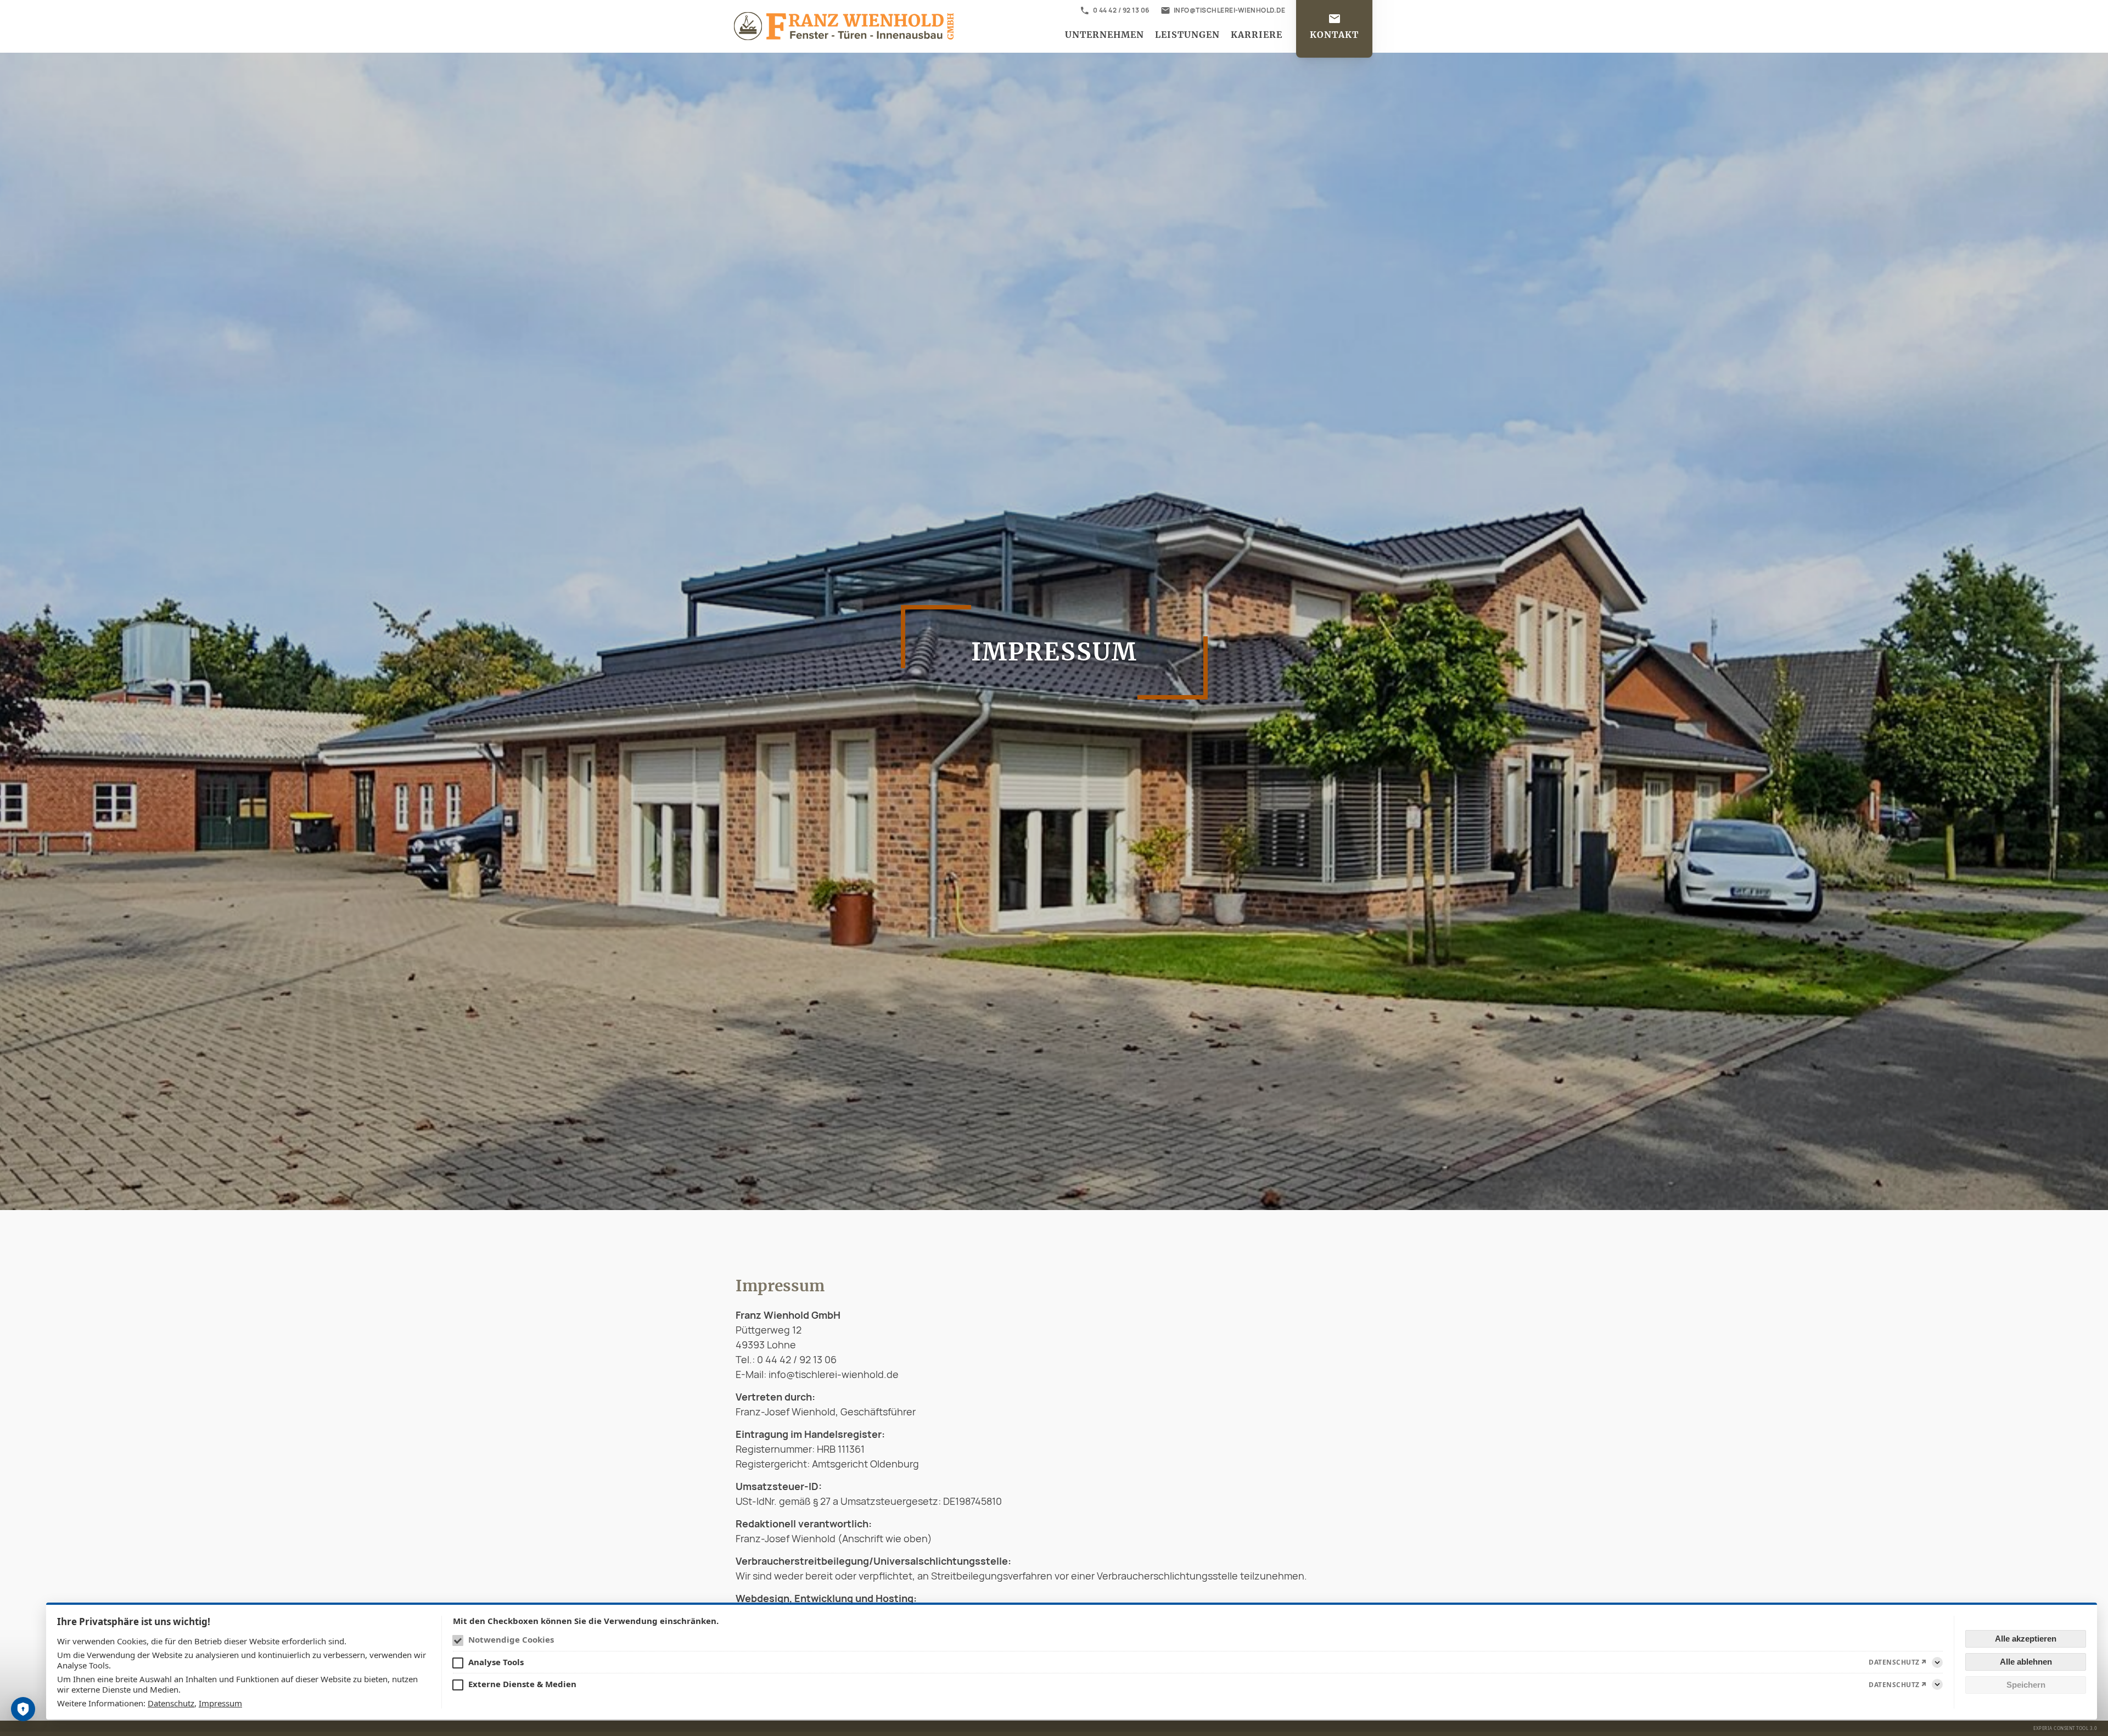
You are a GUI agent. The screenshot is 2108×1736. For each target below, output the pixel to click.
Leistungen (1187, 35)
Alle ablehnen (2026, 1662)
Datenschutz (171, 1703)
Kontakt (1334, 35)
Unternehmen (1105, 35)
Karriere (1257, 35)
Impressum (220, 1703)
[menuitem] (1105, 35)
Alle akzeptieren (2026, 1639)
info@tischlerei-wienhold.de (1230, 10)
